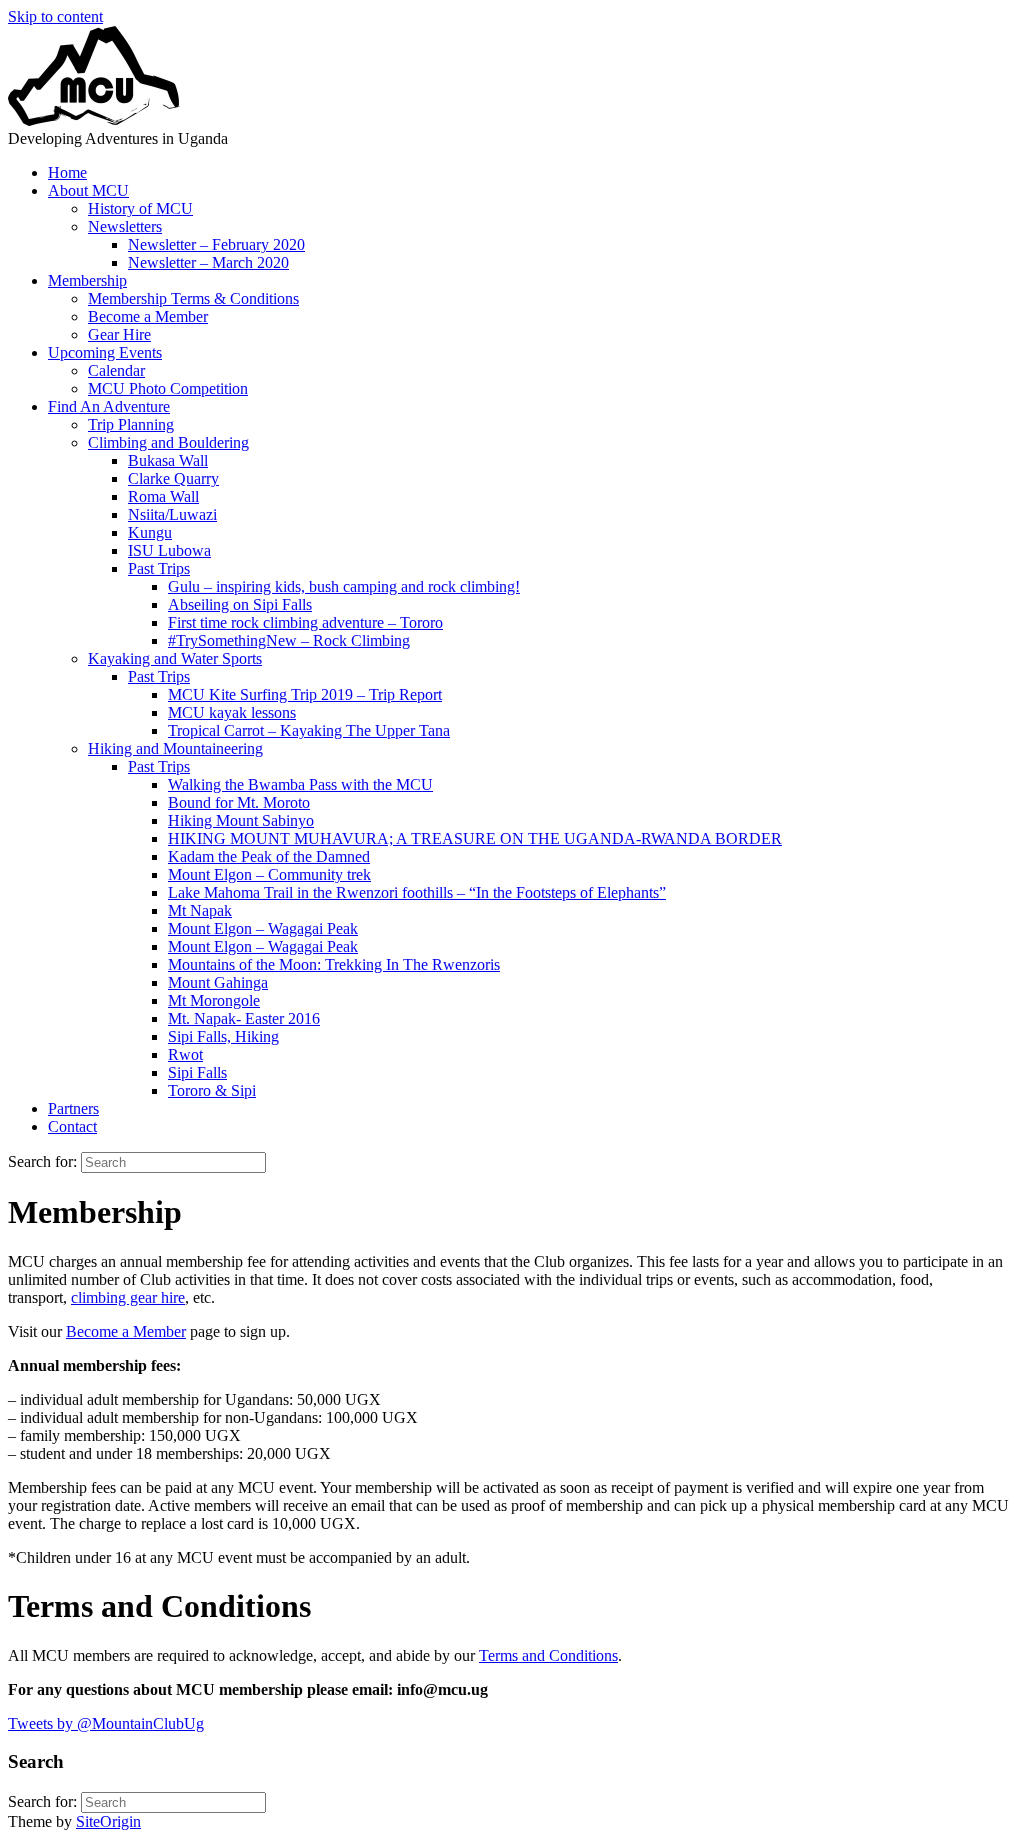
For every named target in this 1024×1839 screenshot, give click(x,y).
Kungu (150, 532)
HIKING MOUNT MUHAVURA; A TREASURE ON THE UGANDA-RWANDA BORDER (475, 838)
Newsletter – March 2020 (208, 262)
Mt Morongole (214, 1000)
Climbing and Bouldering (168, 442)
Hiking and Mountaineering (175, 748)
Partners (73, 1108)
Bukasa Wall (168, 460)
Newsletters (125, 226)
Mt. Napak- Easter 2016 (244, 1018)
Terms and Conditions (548, 1655)
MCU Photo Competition (168, 388)
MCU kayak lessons (232, 712)
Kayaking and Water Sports (175, 658)
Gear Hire (119, 334)
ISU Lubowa (169, 550)
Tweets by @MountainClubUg (106, 1723)
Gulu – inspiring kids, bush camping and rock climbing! (344, 586)
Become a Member (148, 316)
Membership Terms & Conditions (193, 298)
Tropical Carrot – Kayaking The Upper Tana (309, 730)
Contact (72, 1126)
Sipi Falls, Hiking (223, 1036)
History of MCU (140, 208)
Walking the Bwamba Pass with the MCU (300, 784)
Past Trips (159, 568)
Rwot (185, 1054)
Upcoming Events (105, 352)
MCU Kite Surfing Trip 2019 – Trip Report (305, 694)
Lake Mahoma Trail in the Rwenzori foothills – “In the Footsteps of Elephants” (417, 892)
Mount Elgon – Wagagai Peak (263, 928)
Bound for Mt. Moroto (239, 802)
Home (67, 172)
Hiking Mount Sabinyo (241, 820)
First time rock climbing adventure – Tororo (305, 622)
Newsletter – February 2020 (216, 244)
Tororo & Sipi (212, 1090)
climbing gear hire (128, 1297)
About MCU (88, 190)
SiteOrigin (108, 1821)
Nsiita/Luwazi (172, 514)
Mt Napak (200, 910)
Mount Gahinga (218, 982)
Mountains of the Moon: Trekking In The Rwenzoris (334, 964)
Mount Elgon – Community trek (269, 874)
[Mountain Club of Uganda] (94, 120)
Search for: (42, 1161)
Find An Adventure (109, 406)
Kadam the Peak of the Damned (269, 856)
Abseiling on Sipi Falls (240, 604)
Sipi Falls (197, 1072)
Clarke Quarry (173, 478)
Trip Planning (131, 424)
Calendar (116, 370)
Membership (87, 280)
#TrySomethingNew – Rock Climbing (289, 640)
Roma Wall (163, 496)
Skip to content (55, 16)
